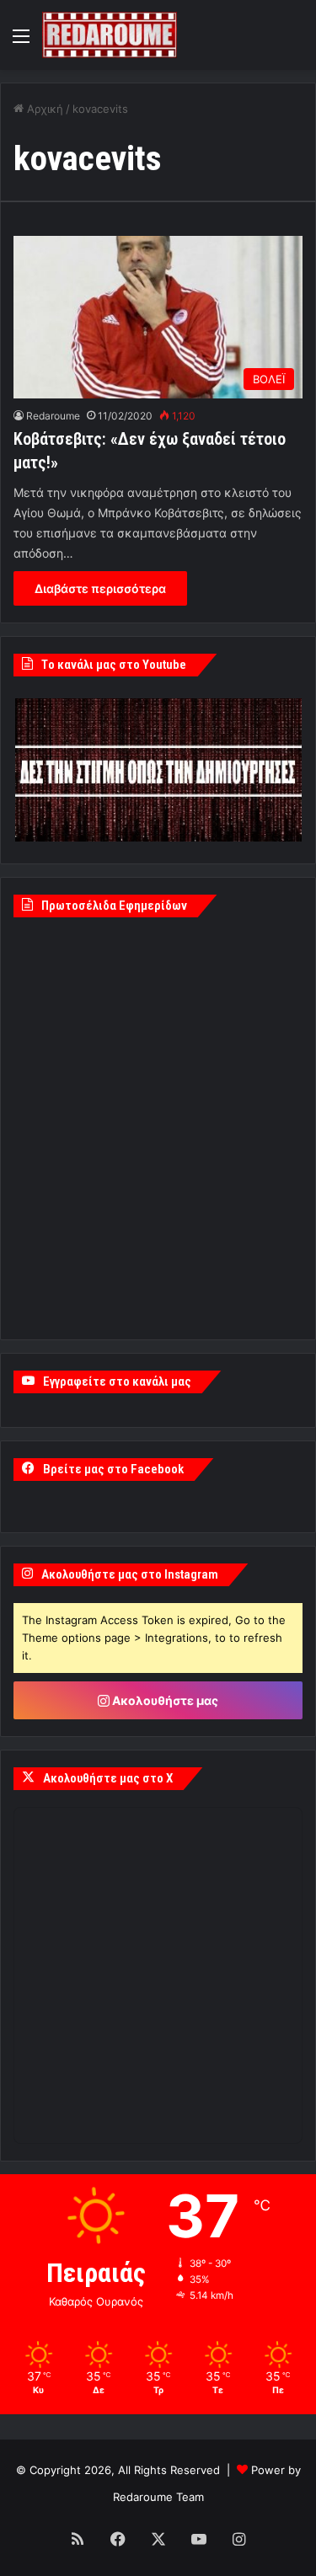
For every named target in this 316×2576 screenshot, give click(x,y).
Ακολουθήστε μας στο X (108, 1778)
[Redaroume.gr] (110, 35)
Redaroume (53, 416)
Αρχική (43, 109)
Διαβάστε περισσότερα (100, 588)
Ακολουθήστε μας (164, 1700)
